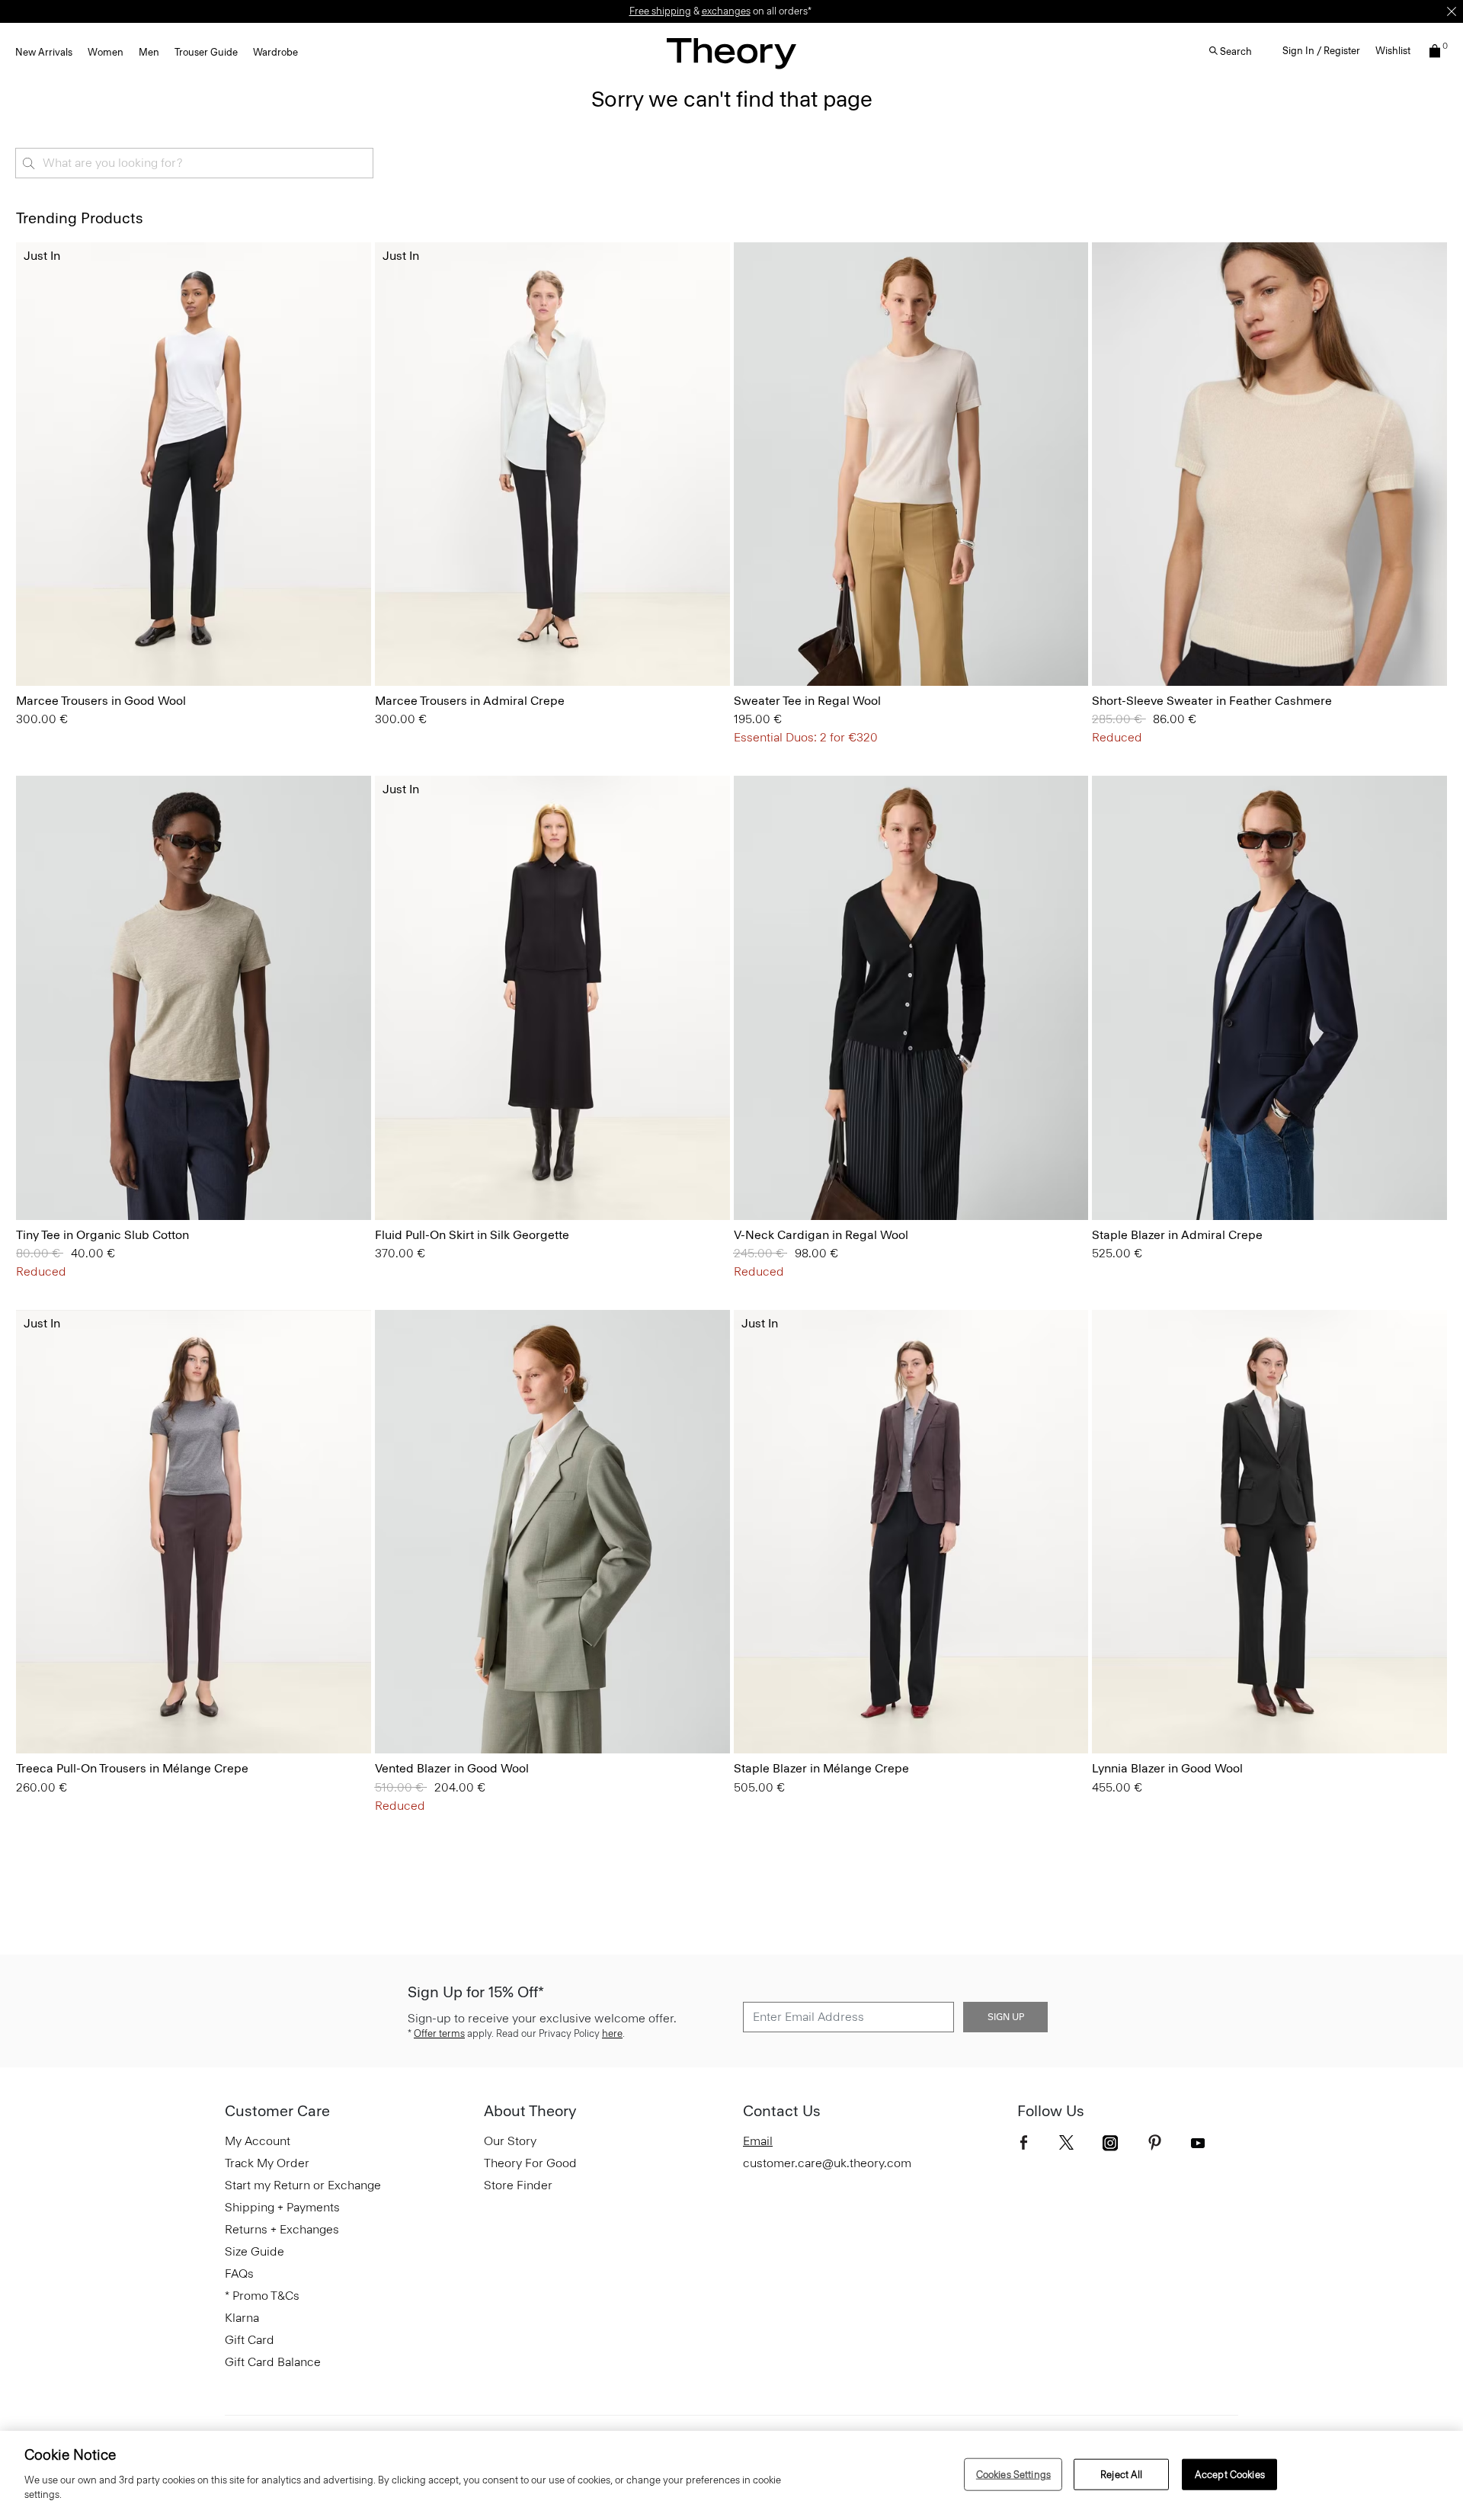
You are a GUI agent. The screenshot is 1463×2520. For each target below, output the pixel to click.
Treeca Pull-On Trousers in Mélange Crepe (132, 1768)
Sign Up (1006, 2017)
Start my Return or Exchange (303, 2185)
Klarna (242, 2318)
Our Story (510, 2141)
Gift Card (250, 2340)
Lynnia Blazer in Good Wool (1167, 1768)
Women (106, 52)
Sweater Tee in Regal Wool (807, 701)
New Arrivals (44, 52)
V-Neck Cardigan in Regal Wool (821, 1235)
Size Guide (255, 2251)
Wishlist (1393, 51)
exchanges (726, 11)
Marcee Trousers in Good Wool (101, 701)
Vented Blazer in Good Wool (452, 1768)
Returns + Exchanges (282, 2229)
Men (149, 52)
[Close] (1452, 11)
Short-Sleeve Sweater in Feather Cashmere (1212, 701)
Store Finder (518, 2185)
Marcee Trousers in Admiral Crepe (470, 701)
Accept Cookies (1230, 2474)
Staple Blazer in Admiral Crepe (1177, 1235)
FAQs (239, 2273)
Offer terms (439, 2033)
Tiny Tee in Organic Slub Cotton (102, 1235)
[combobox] (194, 163)
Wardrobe (275, 52)
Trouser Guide (206, 52)
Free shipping (660, 11)
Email (758, 2141)
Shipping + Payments (282, 2207)
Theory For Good (530, 2163)
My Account (258, 2141)
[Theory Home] (731, 53)
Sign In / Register (1321, 51)
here (612, 2033)
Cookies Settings (1013, 2474)
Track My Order (267, 2163)
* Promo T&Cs (262, 2296)
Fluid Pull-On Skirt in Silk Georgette (472, 1235)
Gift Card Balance (273, 2362)
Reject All (1121, 2474)
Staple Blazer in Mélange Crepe (821, 1768)
